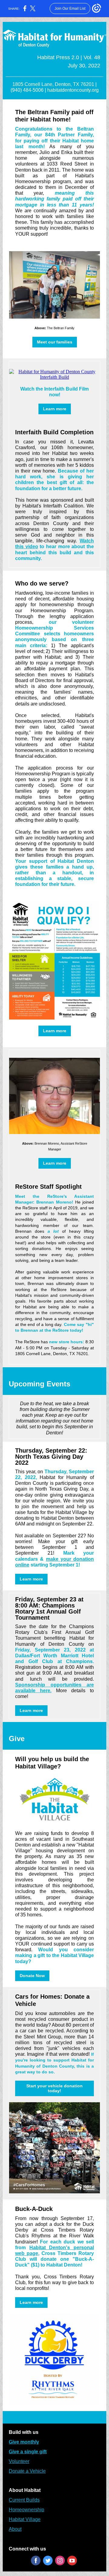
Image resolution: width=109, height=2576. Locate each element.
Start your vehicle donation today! (54, 2088)
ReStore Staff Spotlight (48, 1187)
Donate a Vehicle (27, 2471)
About (15, 2529)
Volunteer (19, 2461)
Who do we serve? (42, 583)
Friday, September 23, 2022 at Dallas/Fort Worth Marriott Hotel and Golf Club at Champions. (54, 1656)
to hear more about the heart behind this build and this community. (54, 552)
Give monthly (24, 2442)
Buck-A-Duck (34, 2209)
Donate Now (32, 1976)
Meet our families (55, 342)
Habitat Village (25, 2519)
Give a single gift (28, 2452)
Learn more (55, 409)
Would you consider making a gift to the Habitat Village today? (54, 1955)
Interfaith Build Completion (54, 432)
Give (17, 1739)
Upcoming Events (40, 1384)
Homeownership (26, 2510)
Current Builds (24, 2500)
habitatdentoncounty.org (73, 90)
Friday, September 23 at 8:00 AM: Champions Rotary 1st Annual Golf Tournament (49, 1608)
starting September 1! (55, 1565)
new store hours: (67, 1342)
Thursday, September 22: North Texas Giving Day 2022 (51, 1457)
